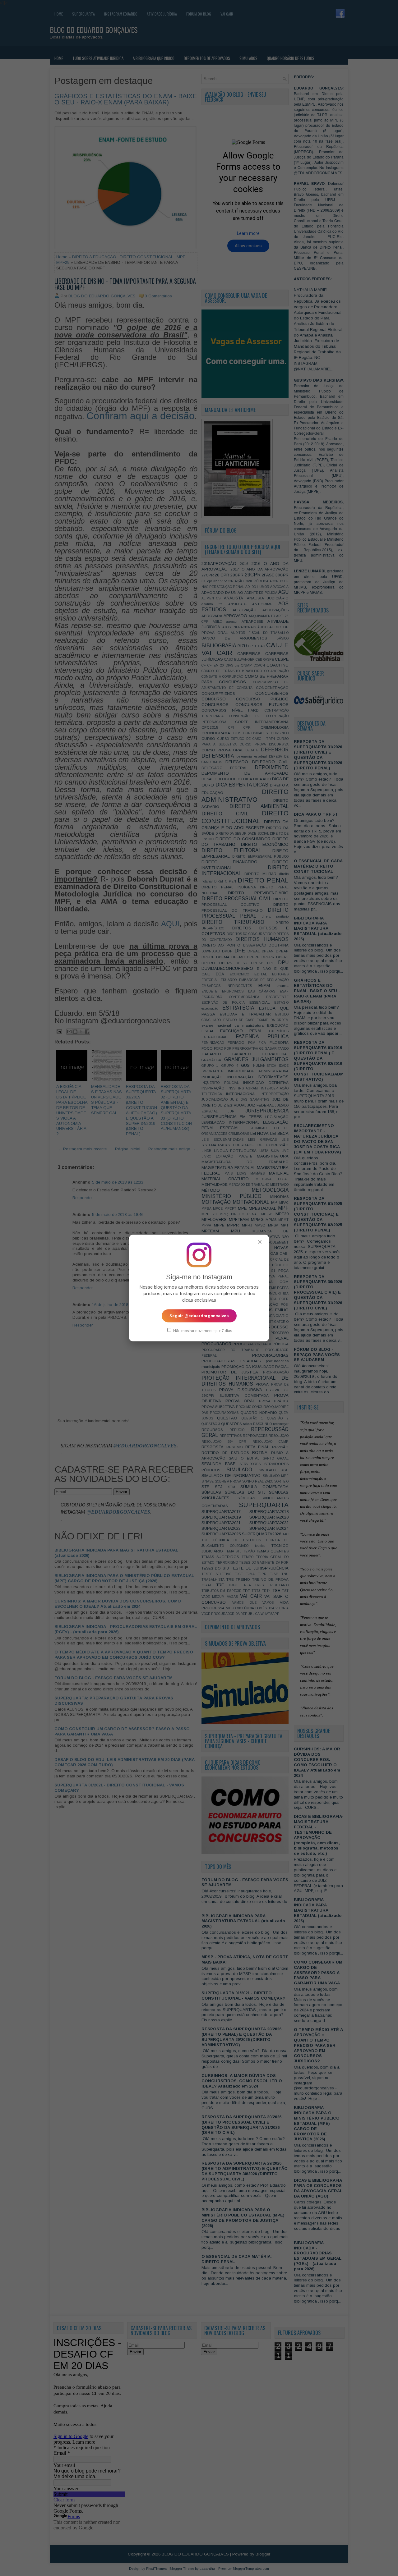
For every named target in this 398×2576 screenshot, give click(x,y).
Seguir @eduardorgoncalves (199, 1316)
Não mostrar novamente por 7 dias (202, 1331)
